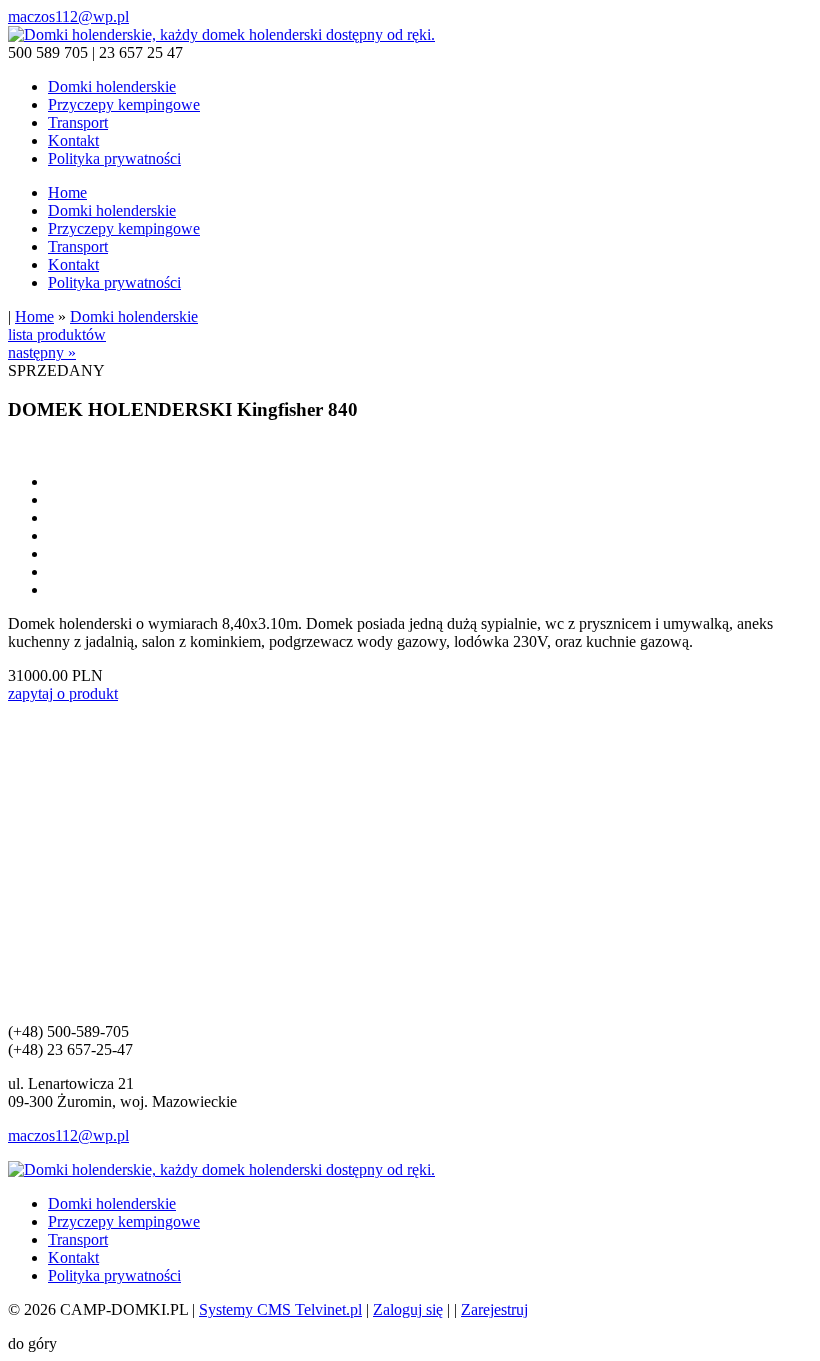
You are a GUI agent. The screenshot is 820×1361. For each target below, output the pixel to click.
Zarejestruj (494, 1309)
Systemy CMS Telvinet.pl (280, 1309)
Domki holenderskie (112, 86)
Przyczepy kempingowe (124, 104)
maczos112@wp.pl (68, 16)
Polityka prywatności (114, 158)
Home (67, 192)
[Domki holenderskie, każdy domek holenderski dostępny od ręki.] (221, 34)
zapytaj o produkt (63, 693)
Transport (78, 122)
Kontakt (73, 140)
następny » (42, 352)
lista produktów (57, 334)
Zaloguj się (408, 1309)
